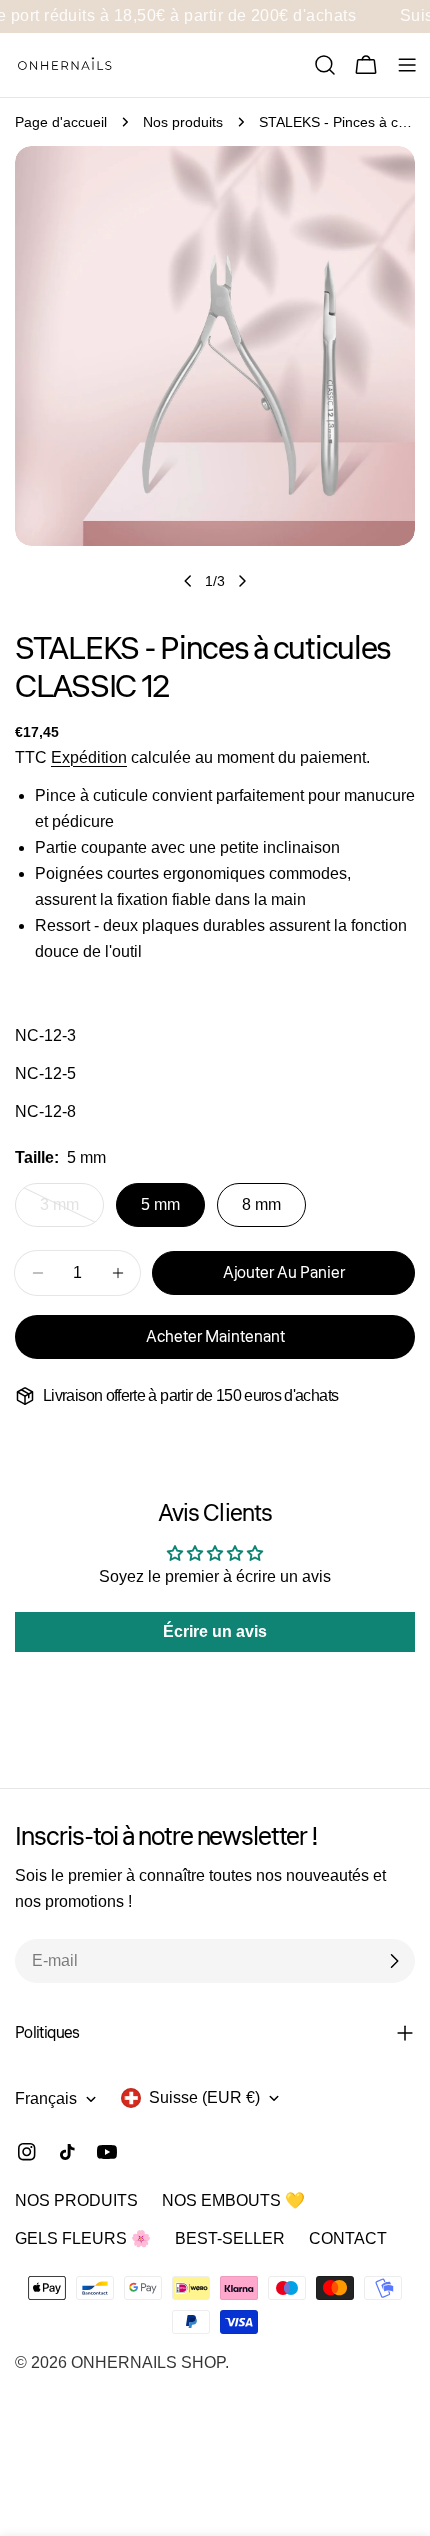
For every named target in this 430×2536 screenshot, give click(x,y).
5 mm (160, 1204)
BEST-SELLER (230, 2238)
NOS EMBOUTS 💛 (233, 2200)
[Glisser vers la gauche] (188, 581)
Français (46, 2098)
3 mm (72, 1211)
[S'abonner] (394, 1961)
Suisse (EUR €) (204, 2097)
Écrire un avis (215, 1631)
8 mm (261, 1204)
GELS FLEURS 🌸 (83, 2238)
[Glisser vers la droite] (242, 581)
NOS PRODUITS (76, 2200)
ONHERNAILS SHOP (148, 2362)
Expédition (89, 757)
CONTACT (348, 2238)
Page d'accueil (61, 122)
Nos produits (183, 122)
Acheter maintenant (215, 1337)
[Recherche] (325, 65)
